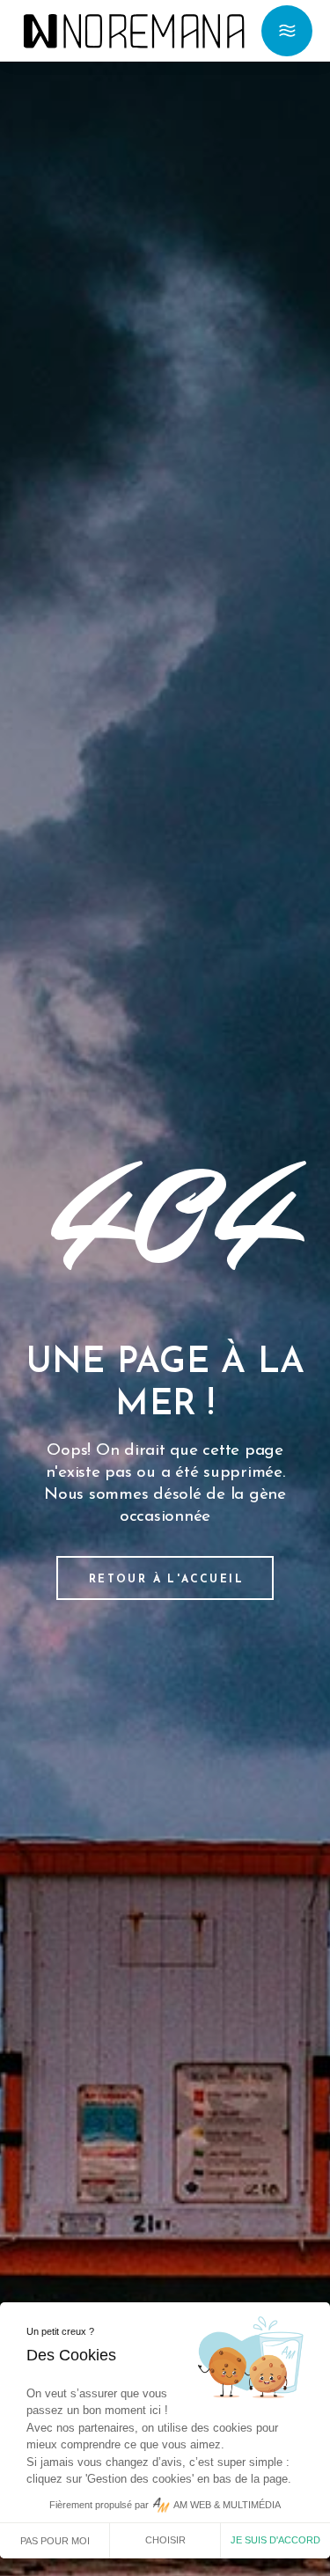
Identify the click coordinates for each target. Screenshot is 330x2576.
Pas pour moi (55, 2541)
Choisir (165, 2540)
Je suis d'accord (275, 2540)
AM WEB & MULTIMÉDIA (227, 2505)
